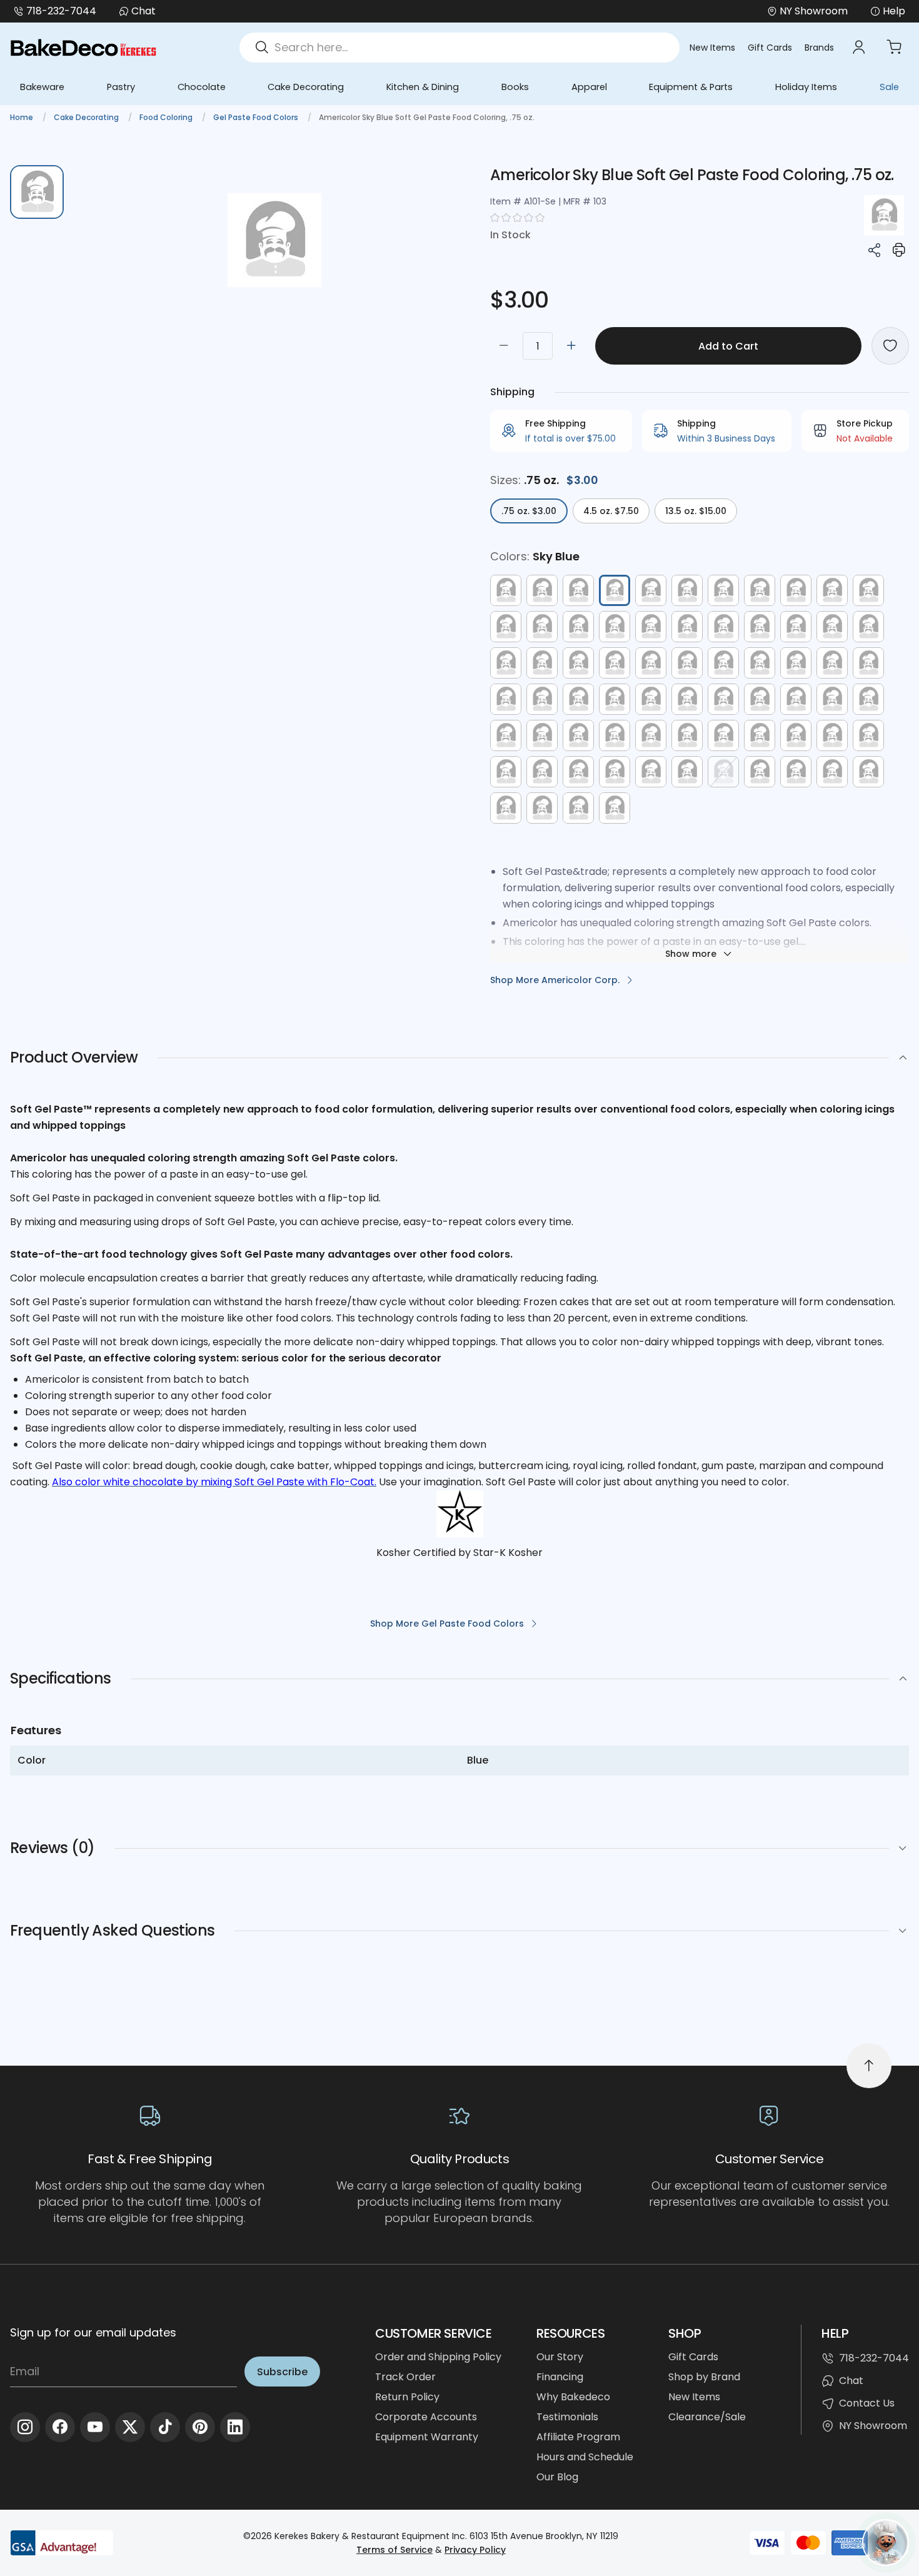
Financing (560, 2377)
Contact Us (867, 2403)
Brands (819, 48)
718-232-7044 (61, 11)
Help (894, 11)
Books (515, 87)
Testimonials (567, 2417)
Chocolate (202, 87)
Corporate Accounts (426, 2417)
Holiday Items (806, 87)
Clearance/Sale (707, 2417)
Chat (143, 11)
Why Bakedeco (573, 2397)
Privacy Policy (475, 2550)
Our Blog (557, 2477)
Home (23, 117)
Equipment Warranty (427, 2437)
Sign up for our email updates (93, 2332)
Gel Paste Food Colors (257, 117)
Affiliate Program (578, 2437)
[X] (130, 2427)
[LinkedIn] (235, 2427)
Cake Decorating (306, 87)
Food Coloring (167, 117)
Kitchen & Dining (423, 87)
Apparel (589, 87)
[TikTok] (165, 2427)
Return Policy (407, 2397)
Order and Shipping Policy (438, 2357)
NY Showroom (873, 2426)
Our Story (560, 2357)
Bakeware (42, 87)
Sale (889, 87)
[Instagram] (25, 2427)
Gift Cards (770, 48)
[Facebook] (60, 2427)
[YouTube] (95, 2427)
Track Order (405, 2377)
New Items (712, 48)
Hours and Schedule (585, 2457)
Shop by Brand (704, 2377)
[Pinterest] (200, 2427)
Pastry (121, 87)
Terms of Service (394, 2550)
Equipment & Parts (691, 87)
